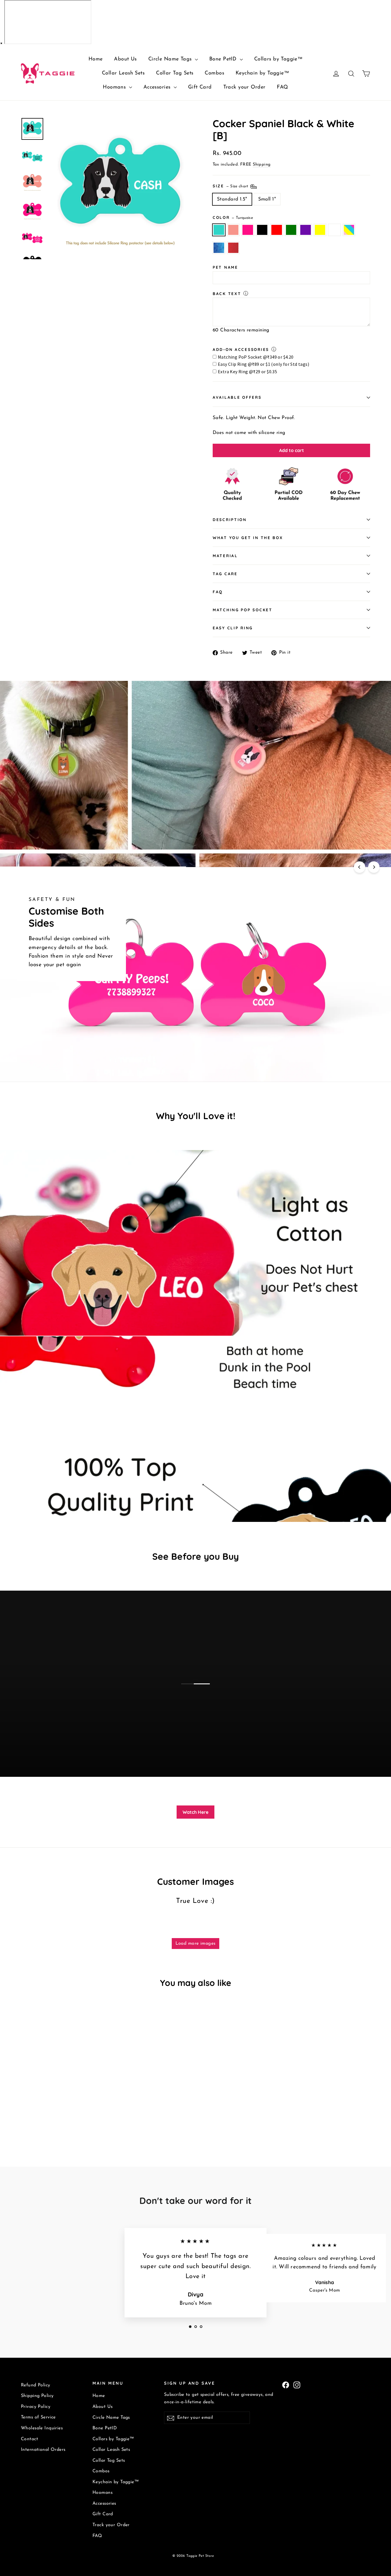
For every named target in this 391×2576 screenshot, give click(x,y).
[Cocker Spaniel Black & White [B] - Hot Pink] (39, 2117)
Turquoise (219, 230)
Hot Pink (248, 230)
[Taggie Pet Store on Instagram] (297, 2385)
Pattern (349, 230)
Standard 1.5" (232, 199)
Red (277, 230)
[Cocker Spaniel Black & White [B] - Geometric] (96, 2117)
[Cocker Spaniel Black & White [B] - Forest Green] (60, 2117)
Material (225, 556)
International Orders (43, 2450)
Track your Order (244, 87)
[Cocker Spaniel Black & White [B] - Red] (53, 2117)
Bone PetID (224, 59)
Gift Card (200, 87)
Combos (214, 73)
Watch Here (195, 1812)
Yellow (320, 230)
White (334, 230)
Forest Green (291, 230)
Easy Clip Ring (233, 628)
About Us (125, 59)
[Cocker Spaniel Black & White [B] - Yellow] (75, 2117)
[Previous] (360, 867)
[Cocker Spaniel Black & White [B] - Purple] (67, 2117)
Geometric (219, 248)
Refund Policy (36, 2385)
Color (233, 217)
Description (230, 519)
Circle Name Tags (171, 59)
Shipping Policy (37, 2396)
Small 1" (267, 199)
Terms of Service (38, 2417)
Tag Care (225, 574)
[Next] (374, 867)
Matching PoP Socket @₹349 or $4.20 (256, 357)
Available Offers (237, 397)
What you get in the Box (248, 538)
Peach (233, 230)
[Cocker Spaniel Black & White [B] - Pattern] (89, 2117)
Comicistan (233, 248)
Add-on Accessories (241, 349)
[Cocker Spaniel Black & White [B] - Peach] (32, 2117)
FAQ (282, 87)
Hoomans (115, 87)
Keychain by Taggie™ (262, 73)
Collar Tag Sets (175, 73)
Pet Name (225, 267)
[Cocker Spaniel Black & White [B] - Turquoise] (24, 2117)
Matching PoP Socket (243, 610)
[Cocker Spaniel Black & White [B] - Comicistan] (24, 2123)
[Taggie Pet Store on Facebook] (286, 2385)
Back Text (227, 293)
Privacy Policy (36, 2407)
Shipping (262, 165)
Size (231, 185)
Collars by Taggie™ (279, 59)
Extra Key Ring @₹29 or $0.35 (247, 372)
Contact (29, 2439)
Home (96, 59)
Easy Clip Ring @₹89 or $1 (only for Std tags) (263, 364)
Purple (306, 230)
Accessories (158, 87)
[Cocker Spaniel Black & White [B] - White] (82, 2117)
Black (262, 230)
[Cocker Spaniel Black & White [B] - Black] (46, 2117)
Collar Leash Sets (123, 73)
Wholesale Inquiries (42, 2428)
